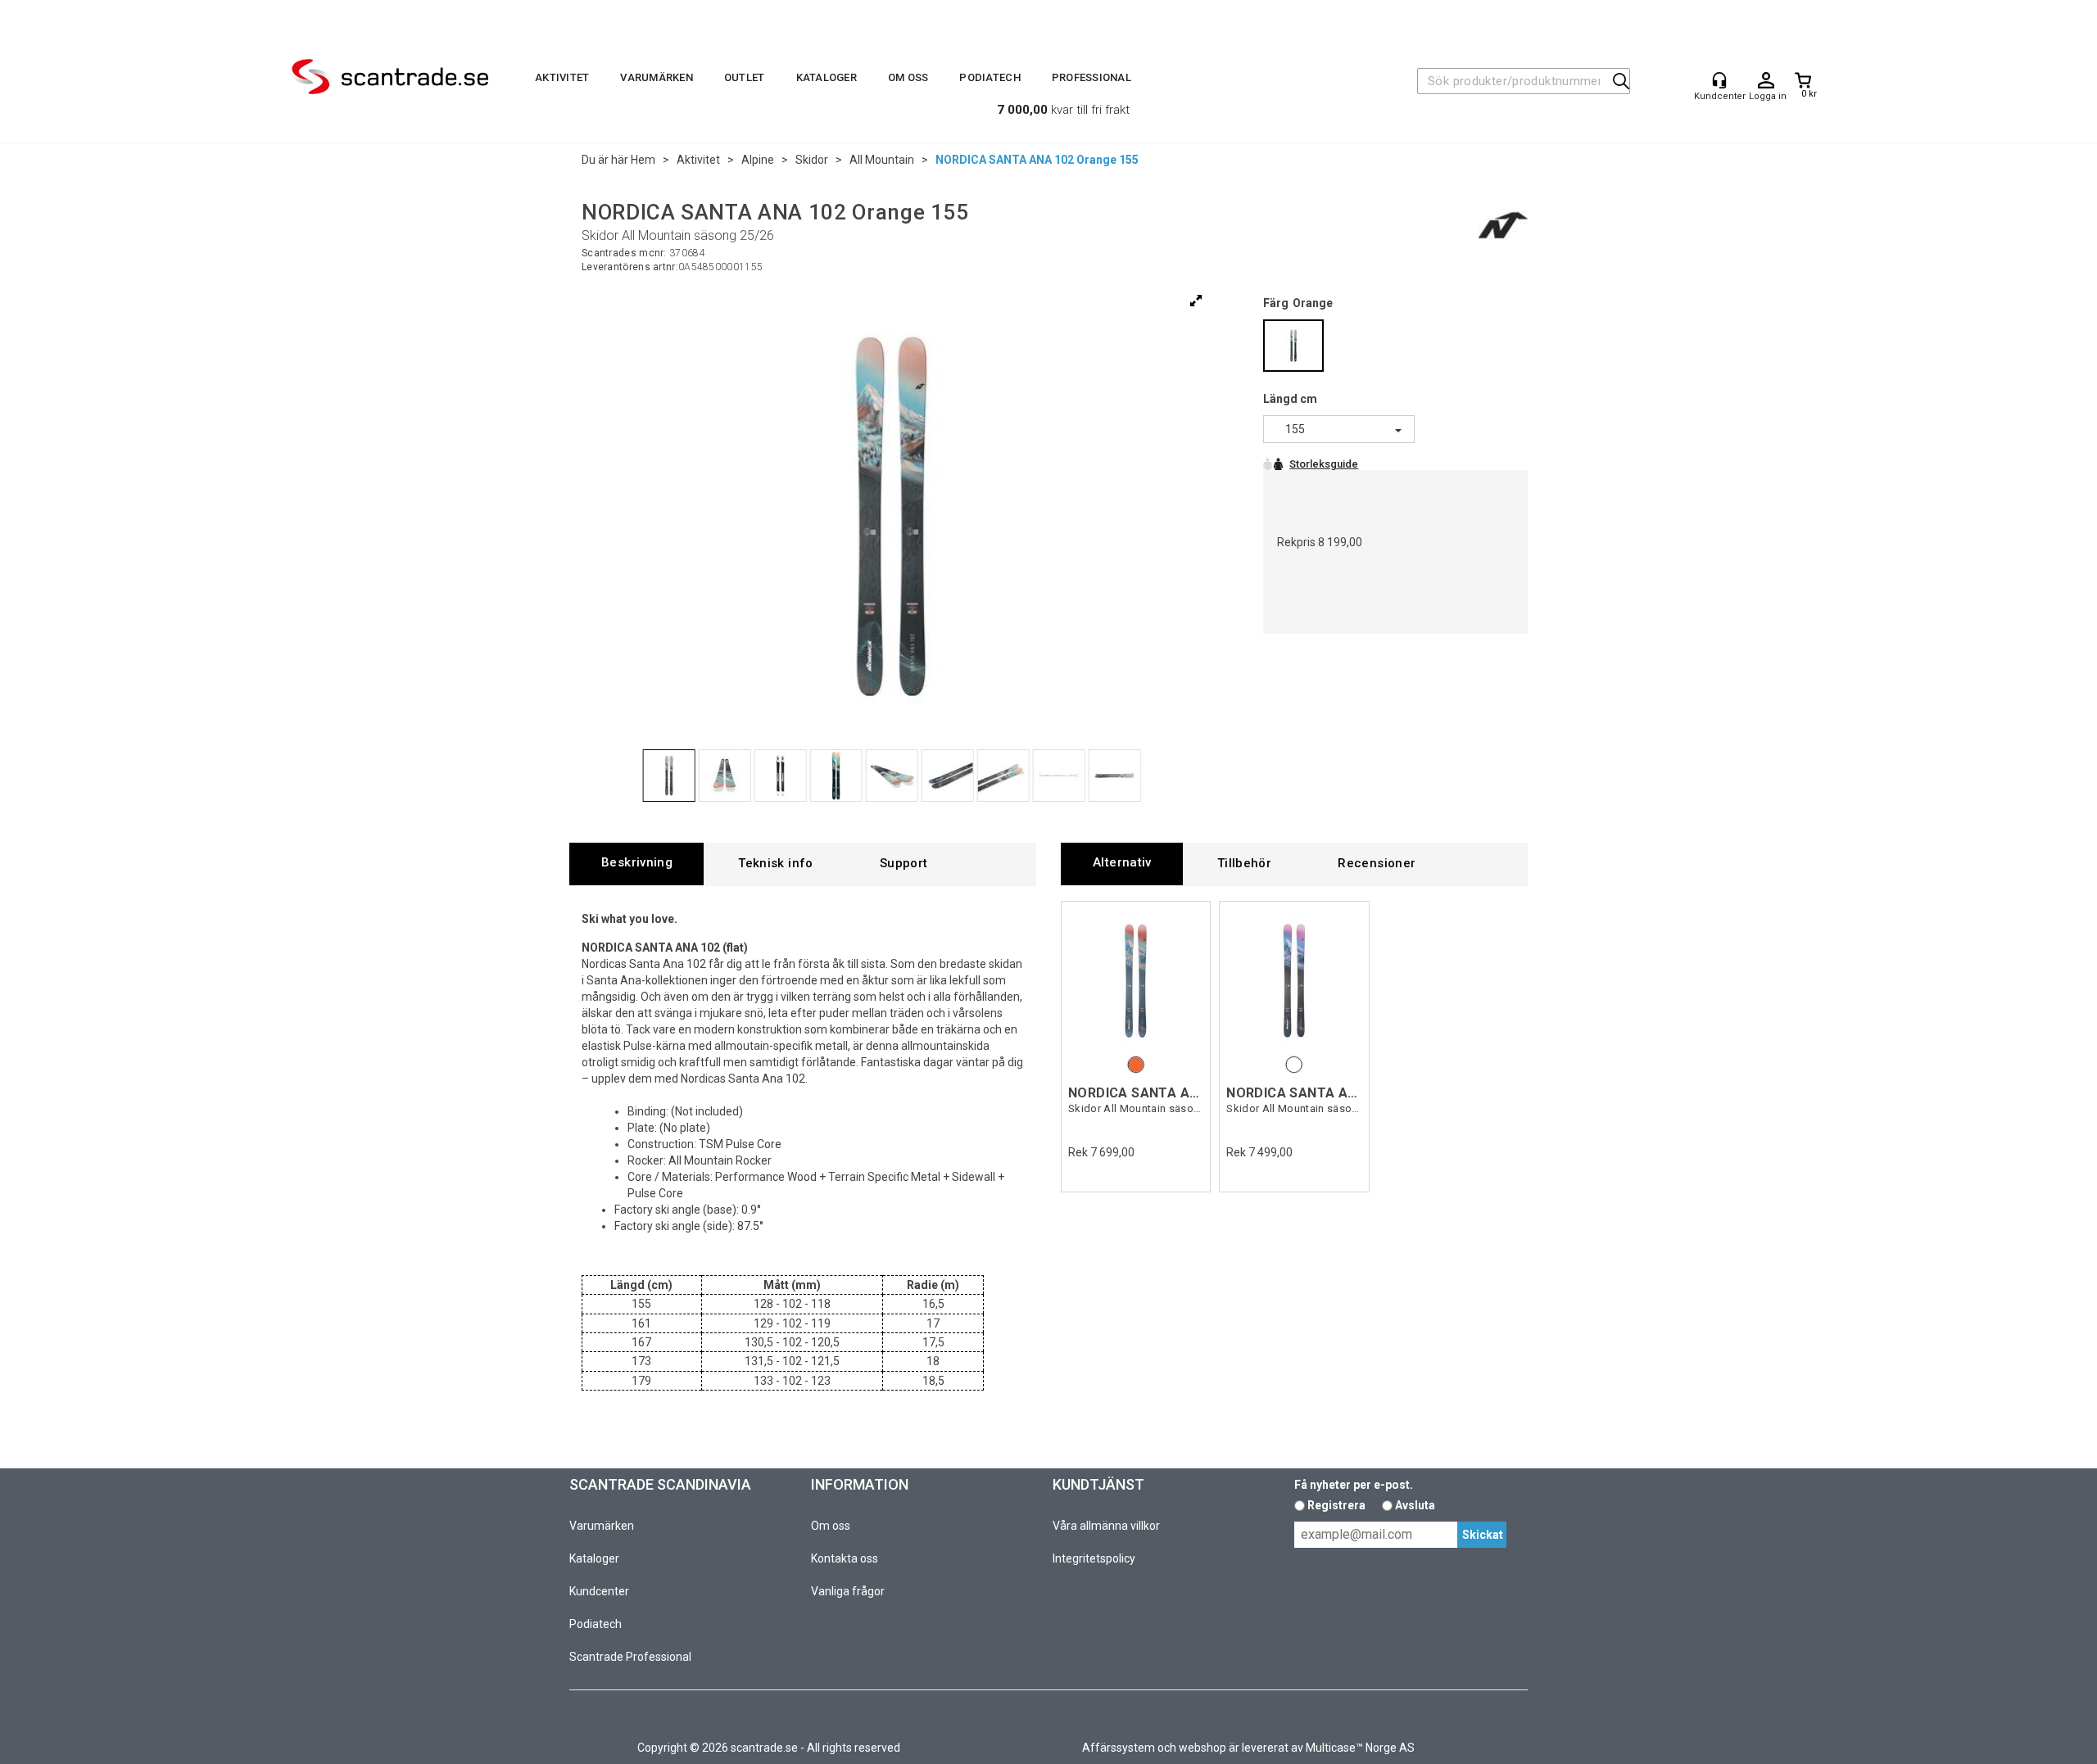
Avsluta (1415, 1505)
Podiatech (990, 77)
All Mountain (882, 160)
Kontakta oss (845, 1558)
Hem (643, 160)
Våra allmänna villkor (1106, 1526)
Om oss (908, 77)
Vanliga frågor (848, 1591)
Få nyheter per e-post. (1354, 1485)
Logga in (1766, 81)
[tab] (636, 864)
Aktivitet (562, 77)
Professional (1092, 77)
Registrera (1336, 1505)
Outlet (745, 77)
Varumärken (657, 77)
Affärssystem (1119, 1748)
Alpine (758, 160)
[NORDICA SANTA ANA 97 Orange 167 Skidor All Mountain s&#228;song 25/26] (1136, 980)
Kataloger (827, 77)
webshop (1202, 1748)
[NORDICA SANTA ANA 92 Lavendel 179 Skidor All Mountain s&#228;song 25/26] (1294, 980)
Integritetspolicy (1094, 1558)
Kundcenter (599, 1591)
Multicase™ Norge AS (1360, 1748)
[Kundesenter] (1719, 80)
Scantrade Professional (630, 1657)
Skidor (812, 160)
